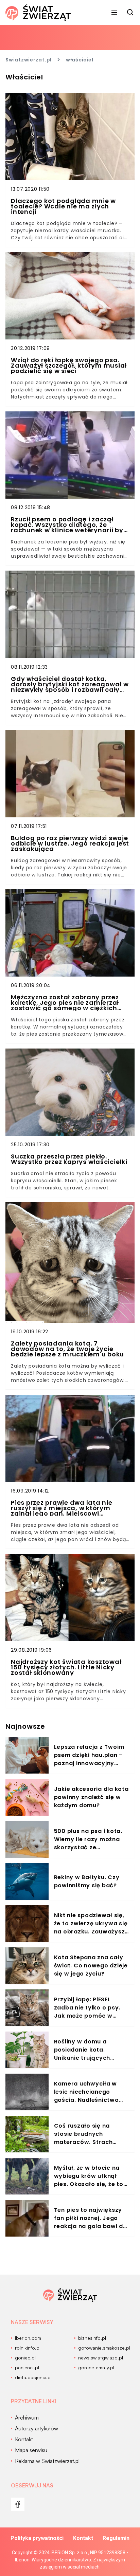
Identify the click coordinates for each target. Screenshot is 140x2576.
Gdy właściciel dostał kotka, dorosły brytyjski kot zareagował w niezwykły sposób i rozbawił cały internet (70, 684)
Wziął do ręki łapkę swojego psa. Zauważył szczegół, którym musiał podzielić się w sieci (69, 366)
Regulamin (116, 2538)
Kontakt (83, 2538)
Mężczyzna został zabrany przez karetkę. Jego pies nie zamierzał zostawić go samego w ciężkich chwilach (65, 1003)
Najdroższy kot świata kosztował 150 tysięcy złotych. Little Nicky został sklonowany (66, 1667)
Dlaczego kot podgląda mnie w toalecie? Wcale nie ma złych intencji (63, 206)
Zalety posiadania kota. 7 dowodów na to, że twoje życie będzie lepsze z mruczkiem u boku (67, 1349)
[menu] (114, 13)
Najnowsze (25, 1726)
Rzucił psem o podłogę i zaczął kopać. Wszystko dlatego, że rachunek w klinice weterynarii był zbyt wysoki (68, 525)
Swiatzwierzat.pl (29, 60)
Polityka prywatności (37, 2538)
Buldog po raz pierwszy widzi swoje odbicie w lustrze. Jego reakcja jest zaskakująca (70, 844)
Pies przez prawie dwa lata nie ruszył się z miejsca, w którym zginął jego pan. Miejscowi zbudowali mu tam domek (62, 1508)
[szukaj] (130, 13)
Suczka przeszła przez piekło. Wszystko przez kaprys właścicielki (69, 1159)
